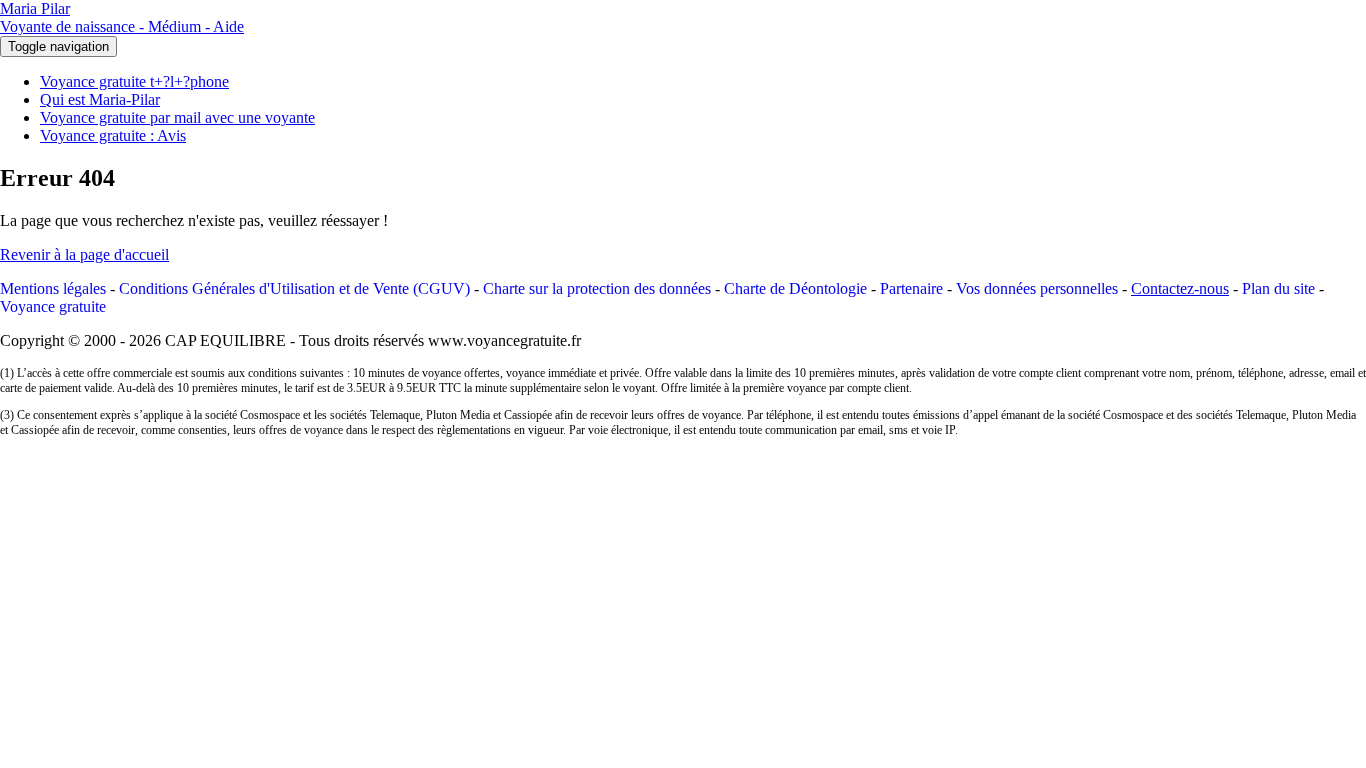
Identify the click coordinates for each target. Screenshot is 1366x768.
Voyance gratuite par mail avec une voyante (177, 117)
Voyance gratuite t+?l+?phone (134, 81)
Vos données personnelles (1037, 288)
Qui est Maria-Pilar (100, 99)
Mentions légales (53, 288)
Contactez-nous (1180, 288)
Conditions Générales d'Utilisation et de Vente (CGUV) (294, 288)
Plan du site (1278, 288)
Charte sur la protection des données (597, 288)
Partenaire (911, 288)
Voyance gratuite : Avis (113, 135)
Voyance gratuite (53, 306)
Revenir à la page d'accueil (84, 254)
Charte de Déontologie (795, 288)
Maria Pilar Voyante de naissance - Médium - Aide (122, 17)
